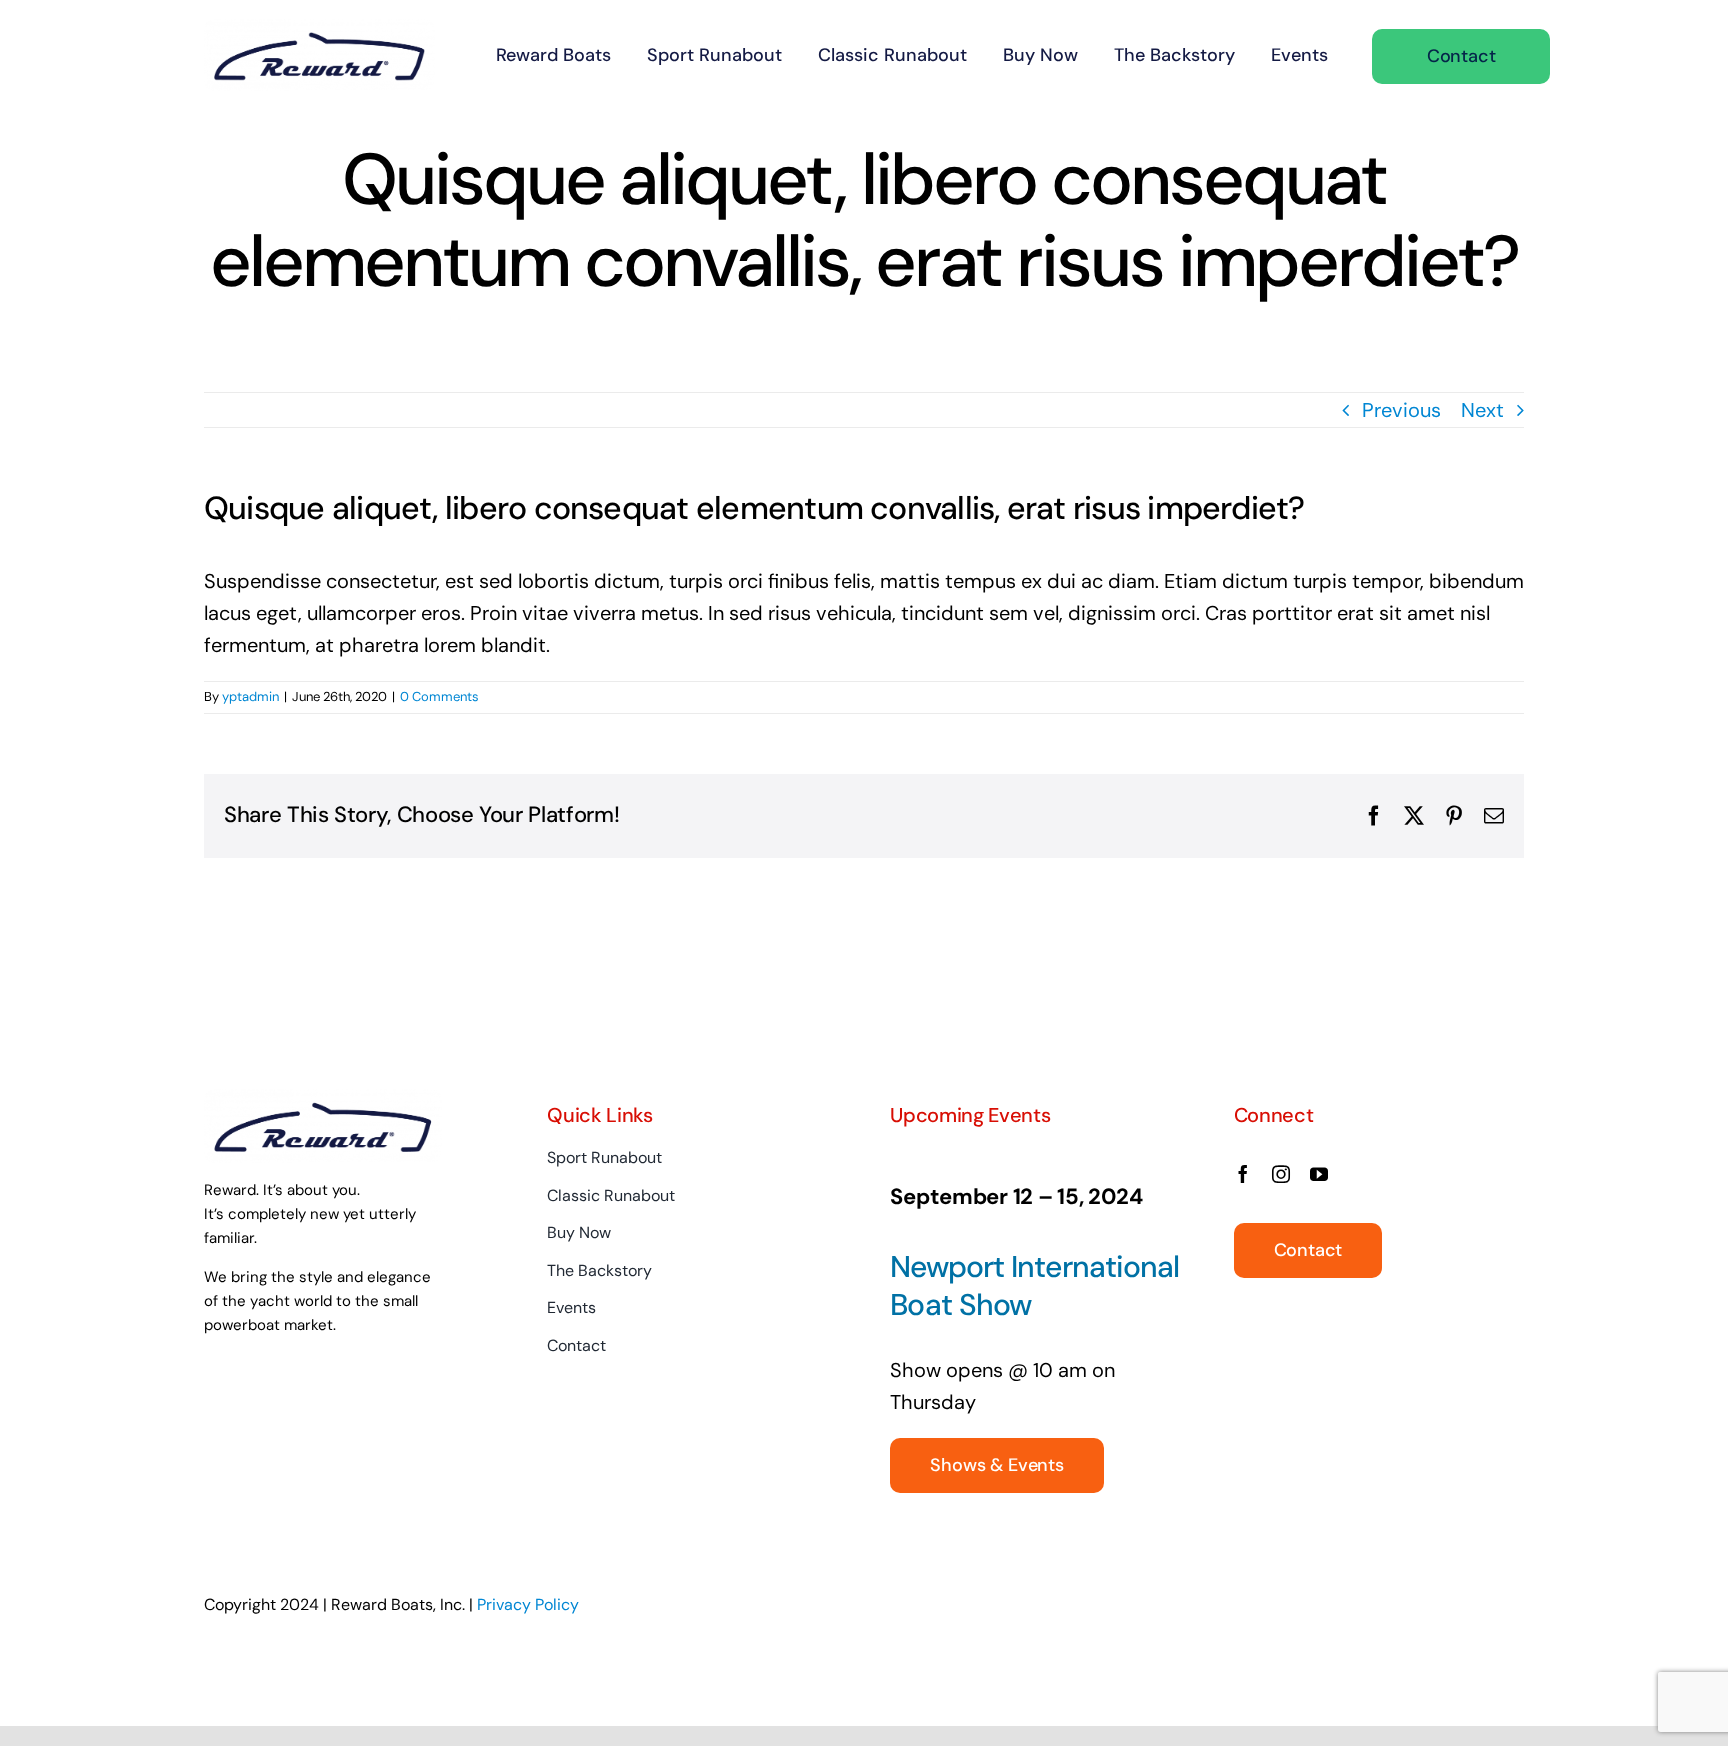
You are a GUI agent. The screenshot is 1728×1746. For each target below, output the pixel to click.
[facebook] (1243, 1174)
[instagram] (1281, 1174)
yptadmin (250, 696)
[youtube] (1319, 1174)
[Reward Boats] (319, 29)
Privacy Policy (528, 1604)
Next (1482, 410)
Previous (1401, 410)
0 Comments (439, 696)
